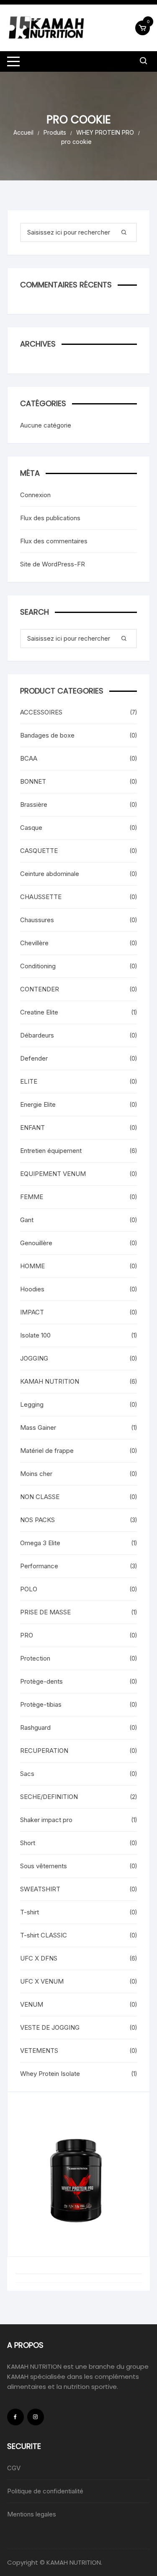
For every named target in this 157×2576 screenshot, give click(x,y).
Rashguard (35, 1727)
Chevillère (34, 943)
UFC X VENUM (42, 1981)
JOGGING (34, 1358)
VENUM (32, 2004)
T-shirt (30, 1912)
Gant (27, 1220)
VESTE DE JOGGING (50, 2027)
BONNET (33, 781)
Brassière (34, 804)
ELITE (29, 1081)
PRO (27, 1635)
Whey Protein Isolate (50, 2074)
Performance (39, 1566)
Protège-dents (41, 1681)
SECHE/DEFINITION (49, 1797)
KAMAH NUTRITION (50, 1381)
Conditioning (38, 966)
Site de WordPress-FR (53, 564)
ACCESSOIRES (41, 712)
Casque (31, 828)
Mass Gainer (38, 1427)
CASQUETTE (39, 851)
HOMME (32, 1266)
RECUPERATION (44, 1751)
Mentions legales (32, 2514)
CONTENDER (40, 989)
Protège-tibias (41, 1704)
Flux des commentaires (54, 541)
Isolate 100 (35, 1335)
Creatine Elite (39, 1012)
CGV (14, 2468)
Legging (32, 1404)
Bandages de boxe (47, 735)
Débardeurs (37, 1035)
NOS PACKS (37, 1520)
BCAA (29, 758)
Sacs (27, 1774)
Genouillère (36, 1243)
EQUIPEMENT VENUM (53, 1174)
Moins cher (36, 1474)
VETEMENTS (39, 2051)
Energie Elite (38, 1104)
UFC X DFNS (39, 1958)
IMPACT (32, 1312)
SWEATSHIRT (40, 1889)
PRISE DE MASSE (45, 1612)
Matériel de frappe (47, 1451)
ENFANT (32, 1128)
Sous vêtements (44, 1866)
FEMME (32, 1197)
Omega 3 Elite (40, 1543)
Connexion (35, 495)
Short (28, 1843)
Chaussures (37, 920)
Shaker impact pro (46, 1820)
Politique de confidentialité (45, 2491)
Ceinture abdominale (50, 874)
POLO (29, 1589)
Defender (34, 1058)
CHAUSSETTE (41, 897)
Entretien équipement (51, 1151)
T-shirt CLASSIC (44, 1935)
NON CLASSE (40, 1497)
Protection (35, 1658)
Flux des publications (50, 518)
